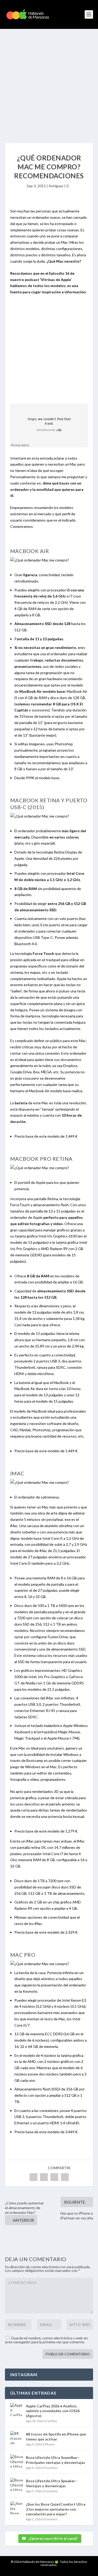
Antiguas (56, 186)
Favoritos (51, 2468)
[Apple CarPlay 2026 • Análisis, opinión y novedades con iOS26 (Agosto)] (17, 2410)
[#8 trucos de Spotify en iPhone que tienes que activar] (17, 2438)
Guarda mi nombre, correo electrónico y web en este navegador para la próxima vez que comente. (46, 2340)
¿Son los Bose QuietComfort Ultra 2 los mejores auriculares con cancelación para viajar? (56, 2509)
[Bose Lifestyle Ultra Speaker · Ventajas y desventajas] (17, 2484)
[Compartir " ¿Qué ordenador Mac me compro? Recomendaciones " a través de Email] (65, 2177)
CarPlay (52, 2421)
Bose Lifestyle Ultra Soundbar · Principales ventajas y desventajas (56, 2460)
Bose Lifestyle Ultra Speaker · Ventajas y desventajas (51, 2483)
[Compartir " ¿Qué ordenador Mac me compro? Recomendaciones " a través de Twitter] (44, 2177)
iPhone (49, 2444)
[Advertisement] (49, 81)
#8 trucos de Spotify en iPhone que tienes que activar (56, 2436)
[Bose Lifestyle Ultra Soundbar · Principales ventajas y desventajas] (17, 2461)
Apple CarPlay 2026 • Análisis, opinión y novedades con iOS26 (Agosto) (53, 2411)
